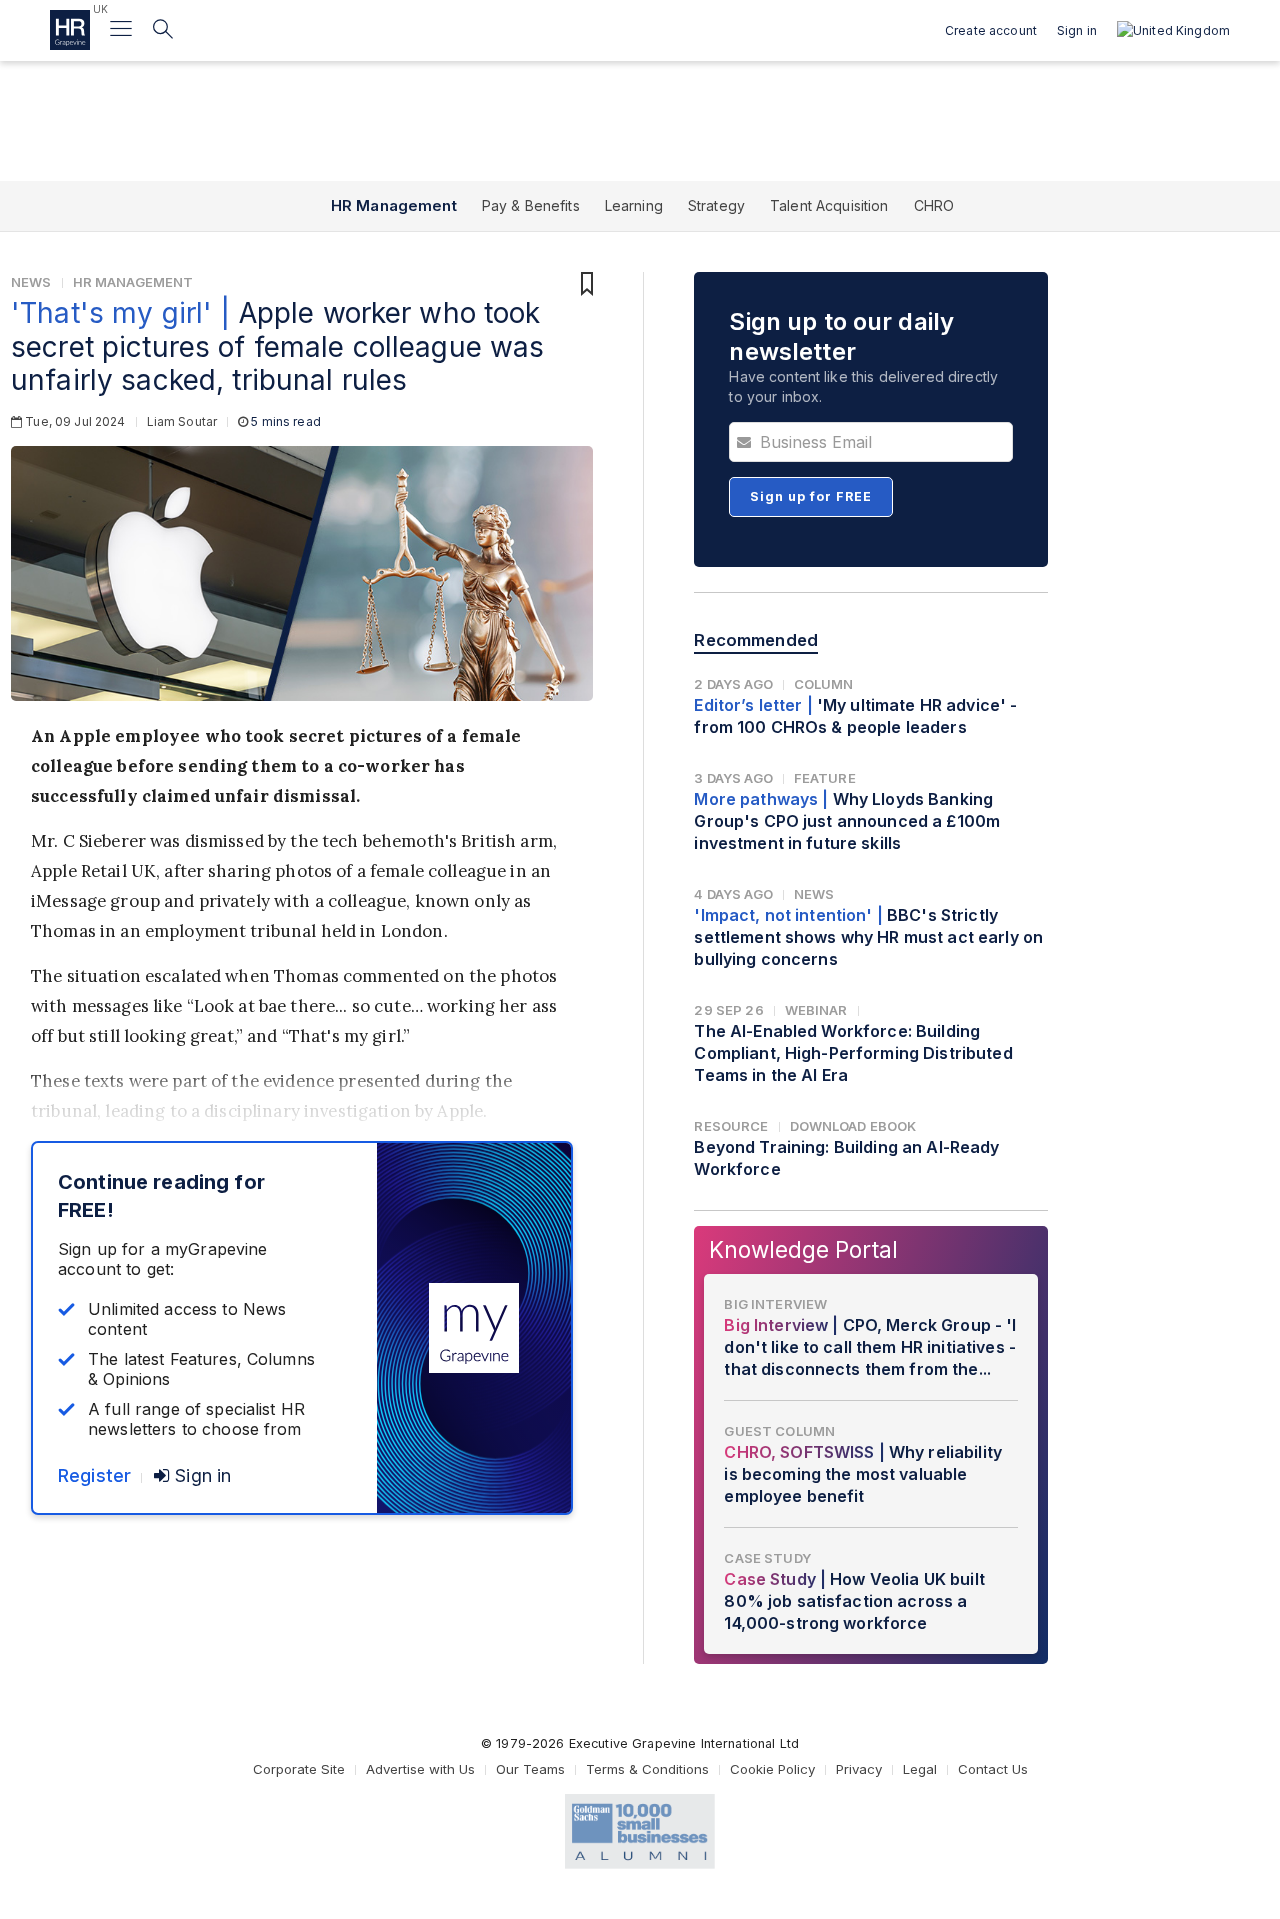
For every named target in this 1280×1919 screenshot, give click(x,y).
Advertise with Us (420, 1769)
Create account (991, 30)
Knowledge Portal (803, 1249)
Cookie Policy (772, 1769)
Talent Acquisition (829, 205)
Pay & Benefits (531, 205)
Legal (920, 1769)
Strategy (716, 205)
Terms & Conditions (647, 1769)
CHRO (934, 205)
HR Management (394, 205)
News (31, 282)
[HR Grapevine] (70, 30)
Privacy (859, 1769)
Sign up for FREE (811, 496)
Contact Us (993, 1769)
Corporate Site (299, 1769)
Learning (634, 205)
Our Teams (530, 1769)
